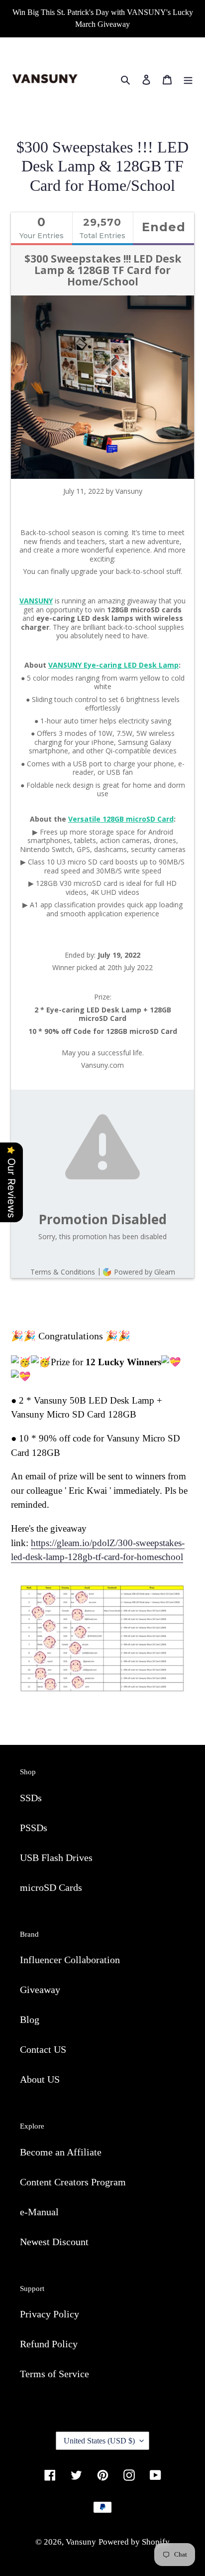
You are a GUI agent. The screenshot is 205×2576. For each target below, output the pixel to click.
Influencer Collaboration (70, 1960)
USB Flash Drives (56, 1858)
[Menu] (188, 79)
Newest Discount (54, 2242)
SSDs (31, 1798)
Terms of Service (54, 2374)
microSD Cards (51, 1887)
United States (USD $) (99, 2441)
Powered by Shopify (134, 2542)
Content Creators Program (73, 2182)
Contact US (43, 2049)
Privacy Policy (50, 2314)
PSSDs (34, 1828)
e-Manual (39, 2212)
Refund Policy (49, 2344)
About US (40, 2079)
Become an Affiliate (61, 2152)
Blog (30, 2019)
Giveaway (40, 1990)
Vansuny (81, 2542)
